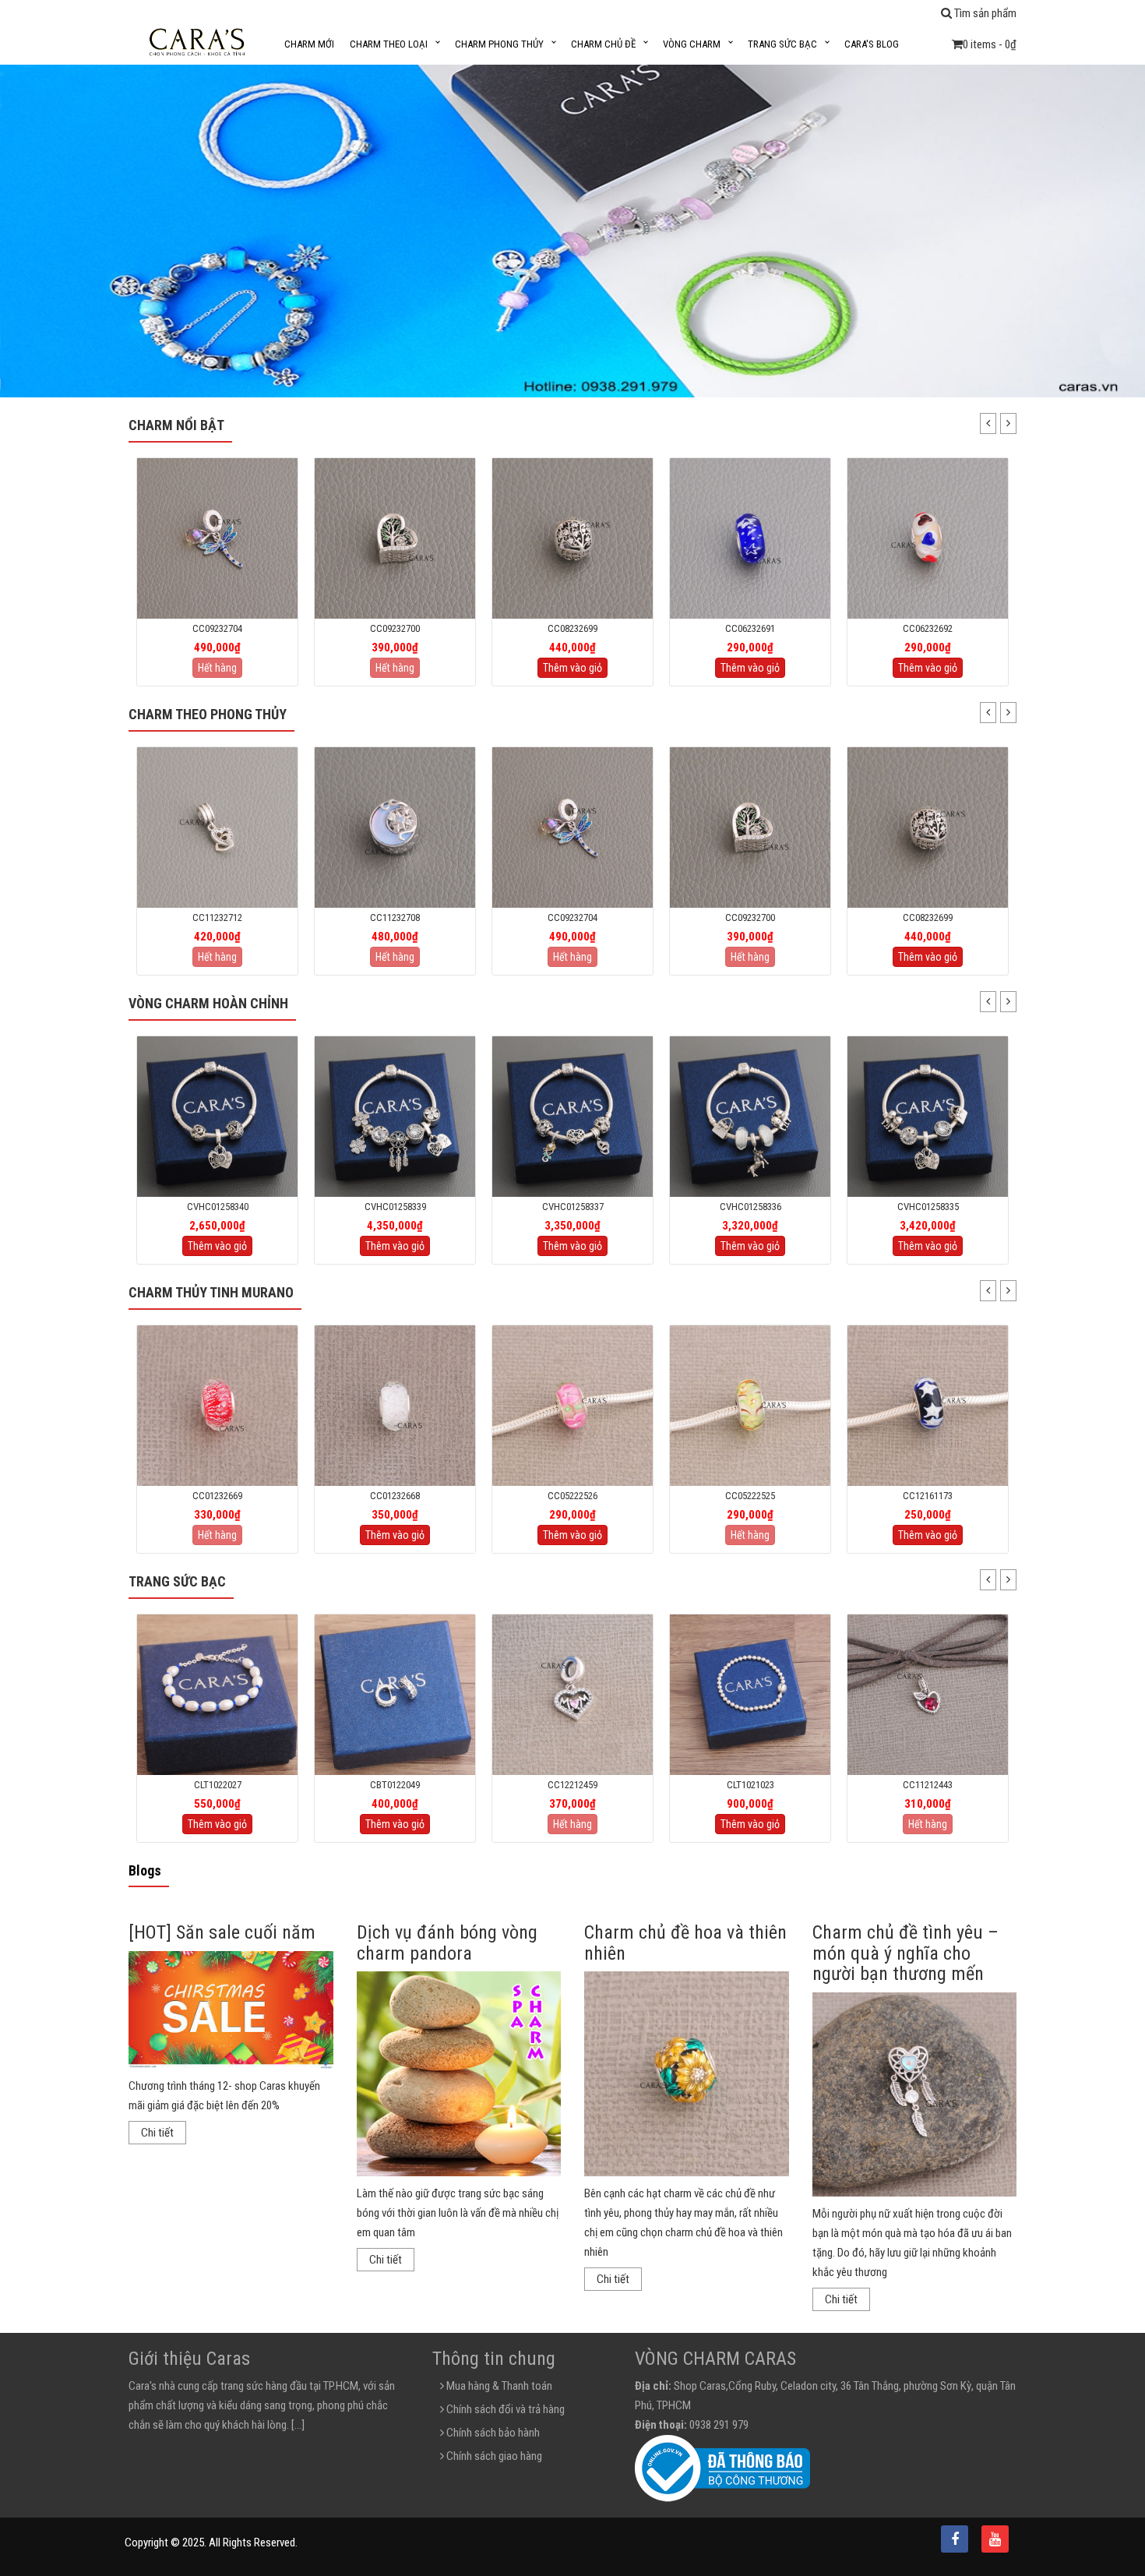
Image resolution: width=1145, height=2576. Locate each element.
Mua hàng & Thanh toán (498, 2386)
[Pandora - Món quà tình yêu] (217, 1116)
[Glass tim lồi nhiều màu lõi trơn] (750, 538)
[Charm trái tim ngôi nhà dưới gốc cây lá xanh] (217, 538)
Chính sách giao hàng (493, 2456)
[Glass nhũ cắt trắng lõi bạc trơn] (217, 1405)
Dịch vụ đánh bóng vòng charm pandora (447, 1943)
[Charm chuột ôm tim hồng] (928, 827)
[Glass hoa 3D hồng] (395, 1405)
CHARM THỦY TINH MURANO (211, 1292)
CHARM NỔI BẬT (176, 425)
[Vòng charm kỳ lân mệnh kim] (572, 1116)
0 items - (990, 44)
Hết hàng (217, 668)
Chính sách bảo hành (492, 2433)
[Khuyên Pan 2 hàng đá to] (217, 1694)
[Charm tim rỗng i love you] (928, 538)
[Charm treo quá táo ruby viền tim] (750, 1694)
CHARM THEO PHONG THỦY (208, 714)
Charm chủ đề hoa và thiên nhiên (685, 1943)
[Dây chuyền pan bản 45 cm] (928, 1694)
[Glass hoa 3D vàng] (572, 1405)
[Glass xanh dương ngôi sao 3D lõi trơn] (572, 538)
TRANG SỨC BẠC (177, 1581)
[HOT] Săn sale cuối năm (222, 1932)
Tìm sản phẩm (984, 13)
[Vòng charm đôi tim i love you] (395, 1116)
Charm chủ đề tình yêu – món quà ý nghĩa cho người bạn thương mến (905, 1953)
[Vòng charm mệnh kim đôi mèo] (750, 1116)
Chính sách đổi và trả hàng (504, 2409)
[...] (298, 2425)
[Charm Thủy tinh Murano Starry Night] (750, 1405)
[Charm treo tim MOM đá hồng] (395, 1694)
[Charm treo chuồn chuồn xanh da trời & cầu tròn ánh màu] (395, 827)
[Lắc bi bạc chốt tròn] (572, 1694)
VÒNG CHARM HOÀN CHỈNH (208, 1003)
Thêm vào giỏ (395, 668)
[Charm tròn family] (395, 538)
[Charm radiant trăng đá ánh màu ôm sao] (217, 827)
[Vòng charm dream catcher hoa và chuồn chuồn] (928, 1116)
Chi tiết (157, 2133)
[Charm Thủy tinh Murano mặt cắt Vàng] (928, 1405)
